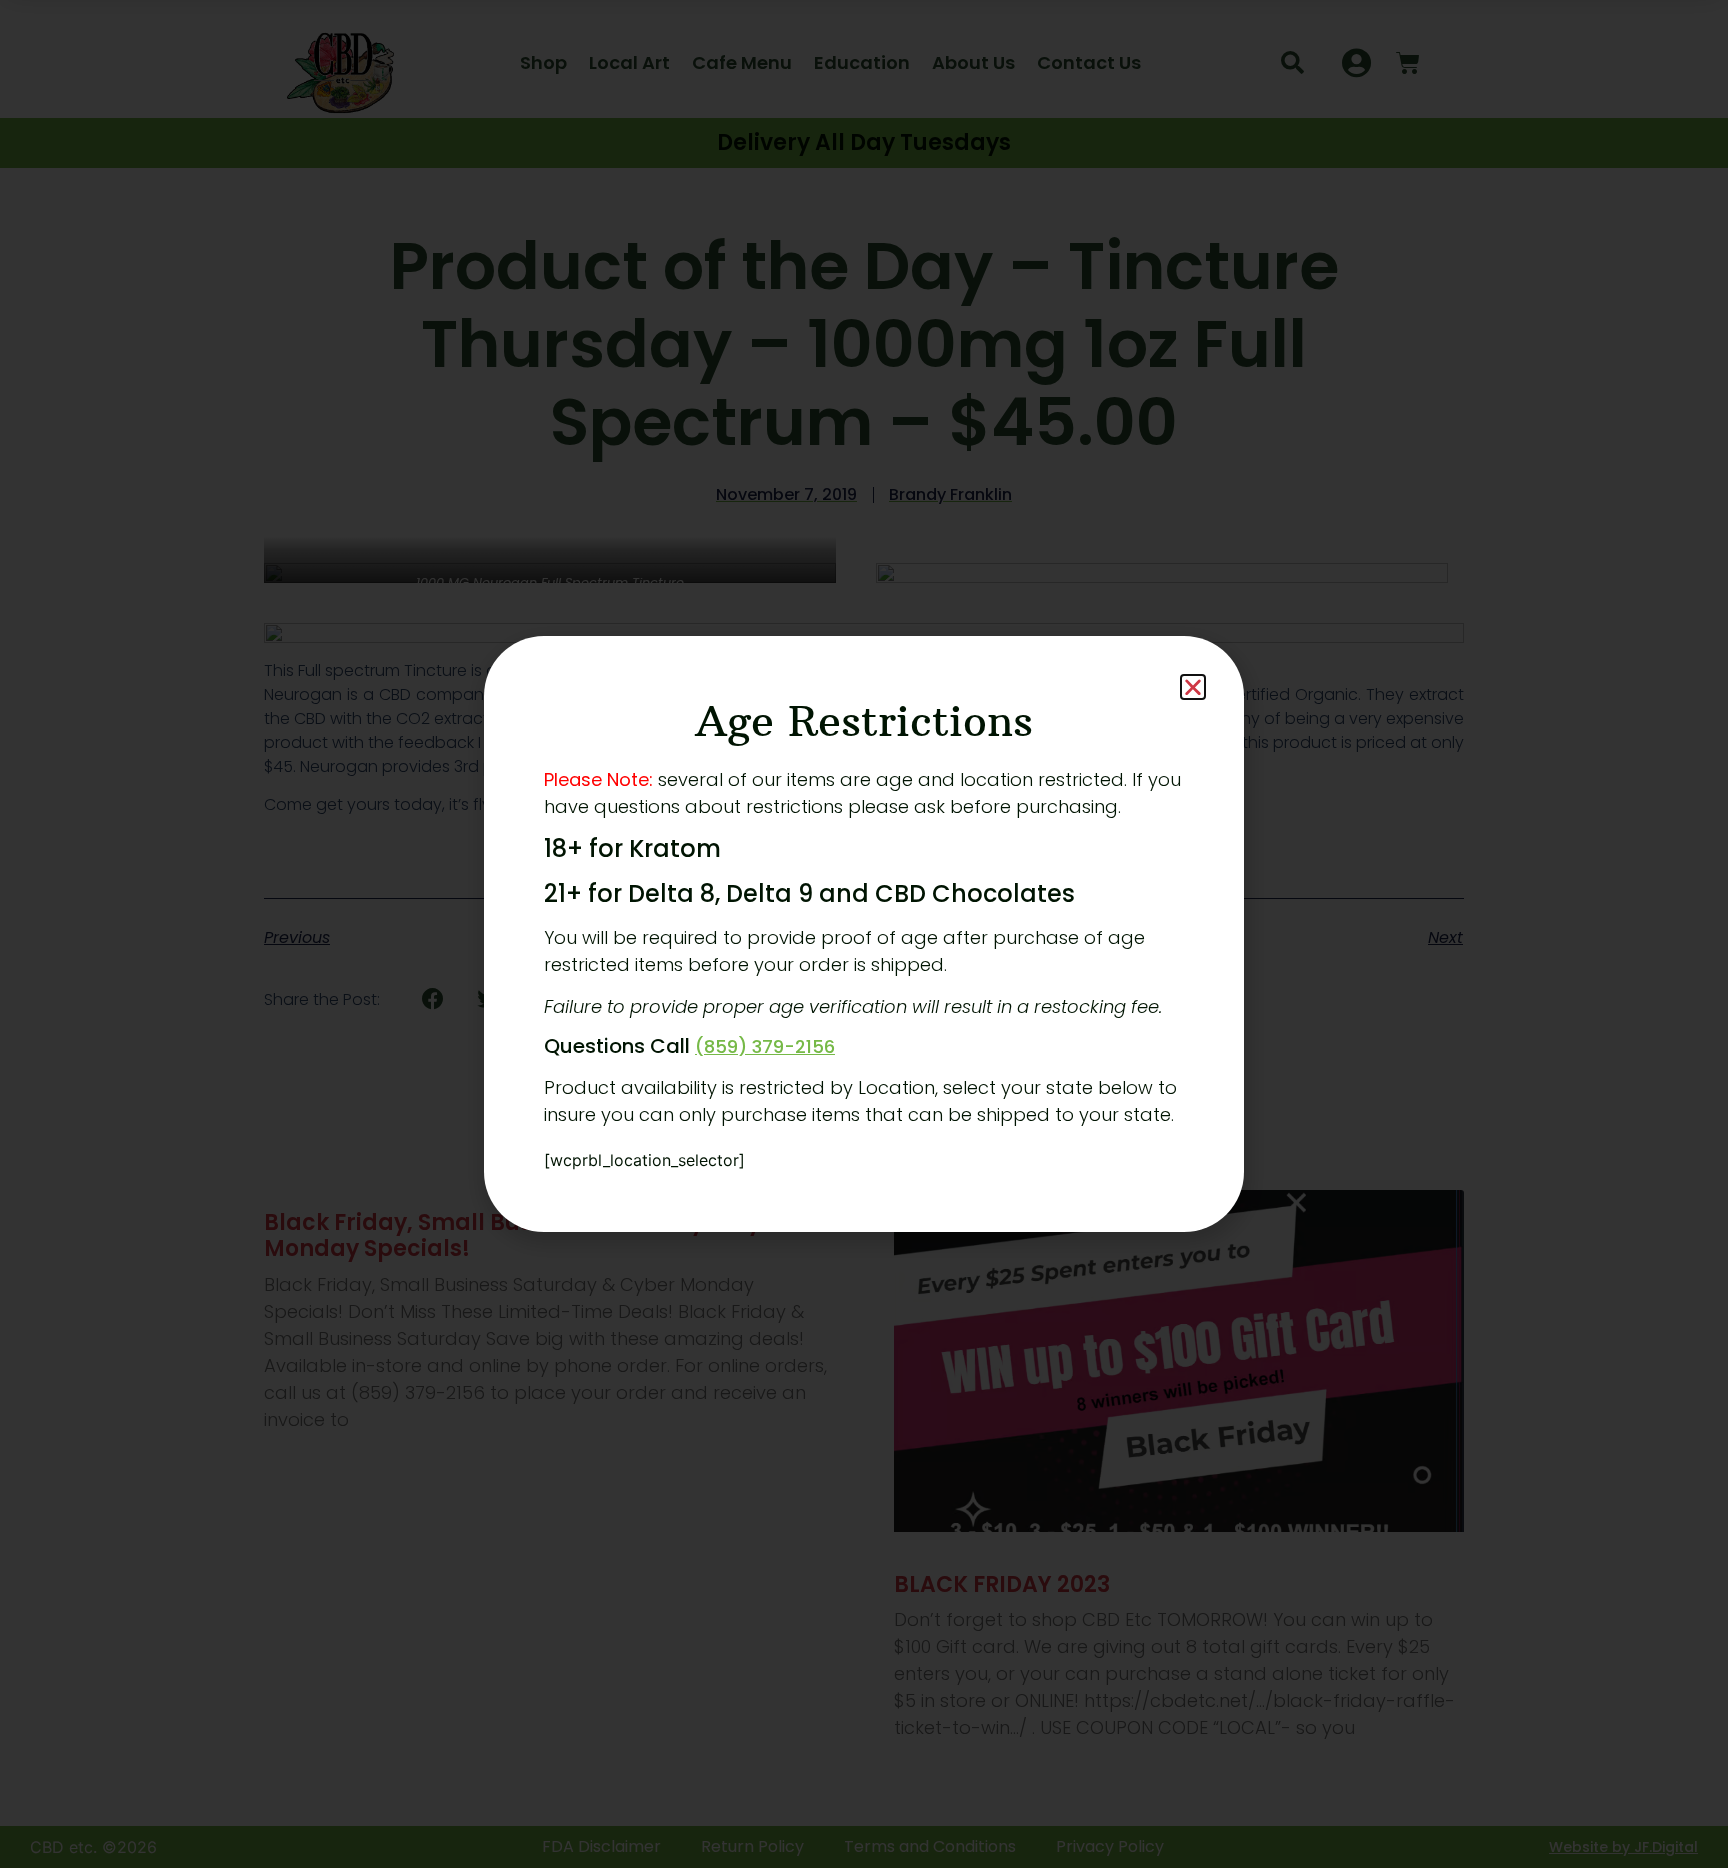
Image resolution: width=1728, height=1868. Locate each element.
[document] (864, 934)
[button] (1193, 687)
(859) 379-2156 (765, 1046)
